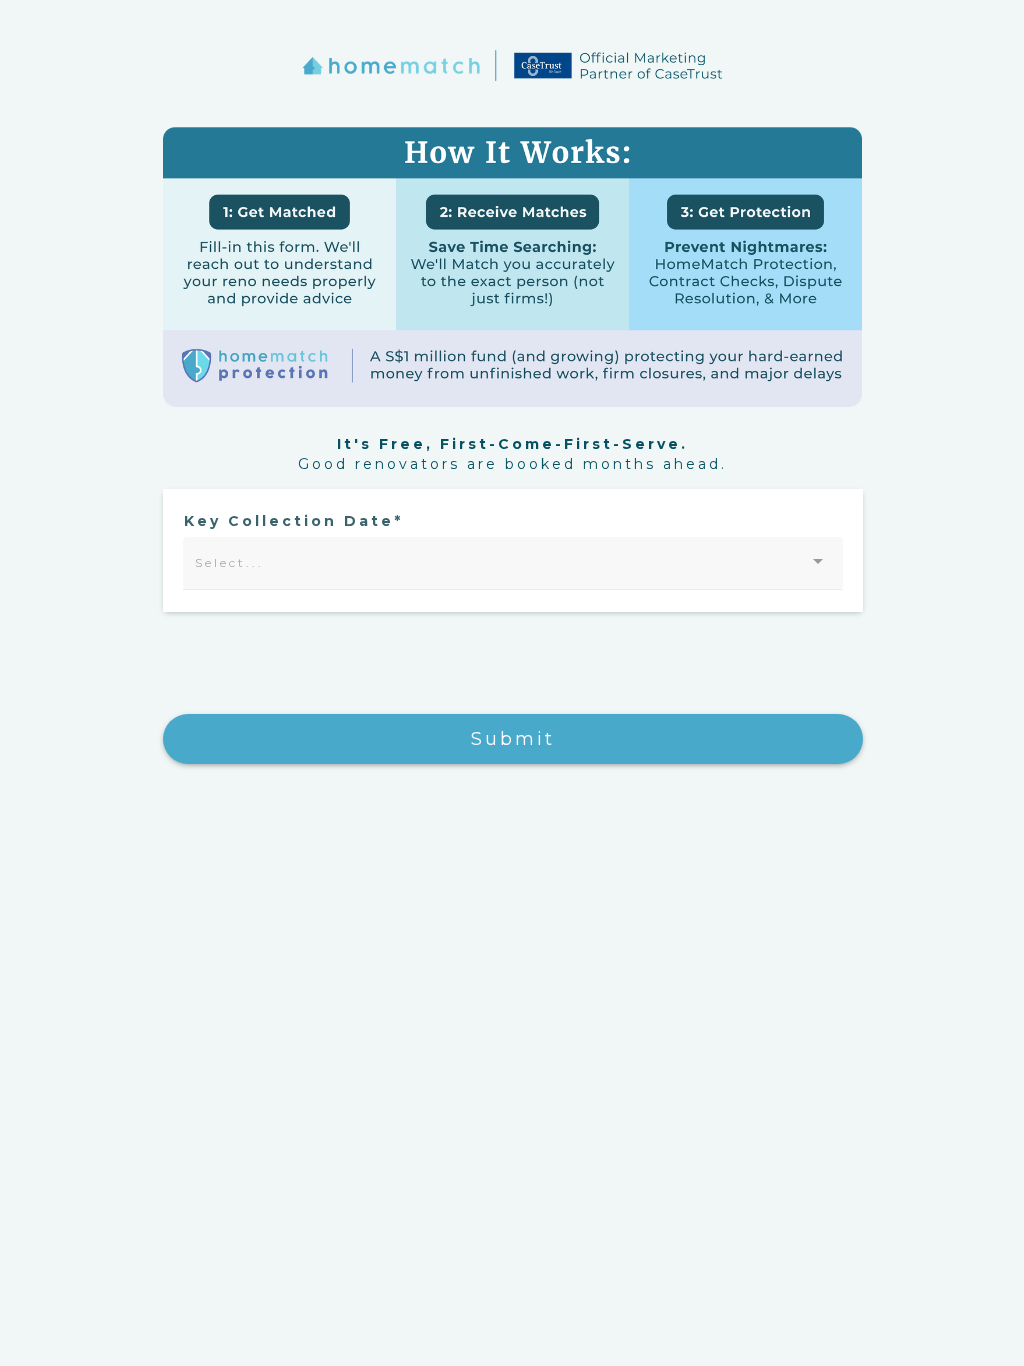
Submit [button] (513, 739)
